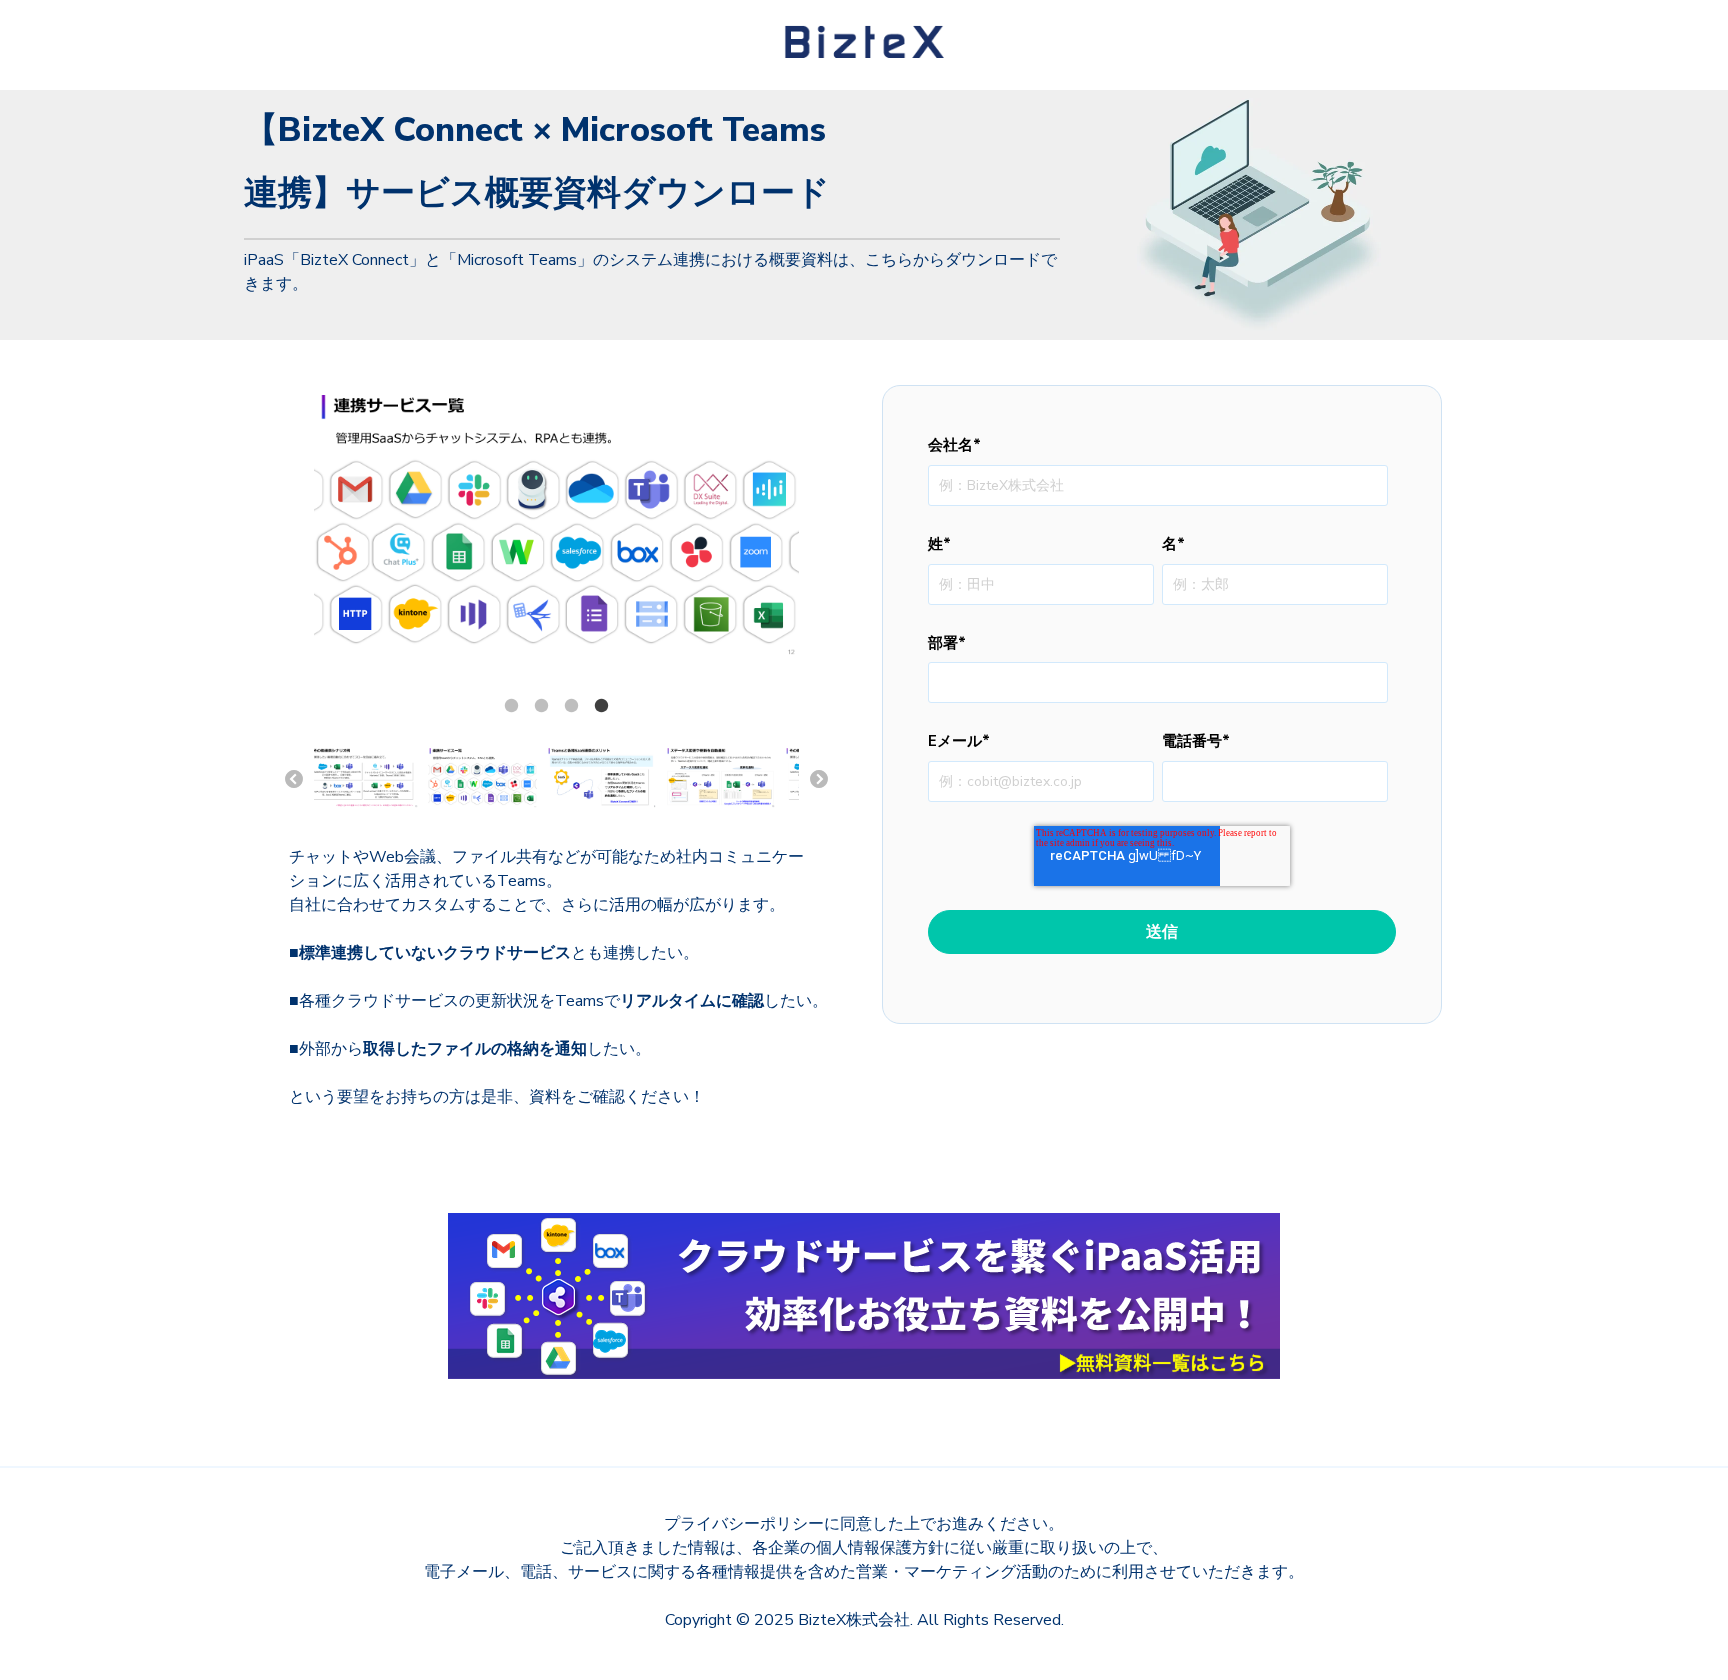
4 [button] (601, 706)
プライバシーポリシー (744, 1524)
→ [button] (819, 780)
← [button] (294, 780)
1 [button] (511, 706)
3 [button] (571, 706)
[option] (556, 525)
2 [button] (541, 706)
